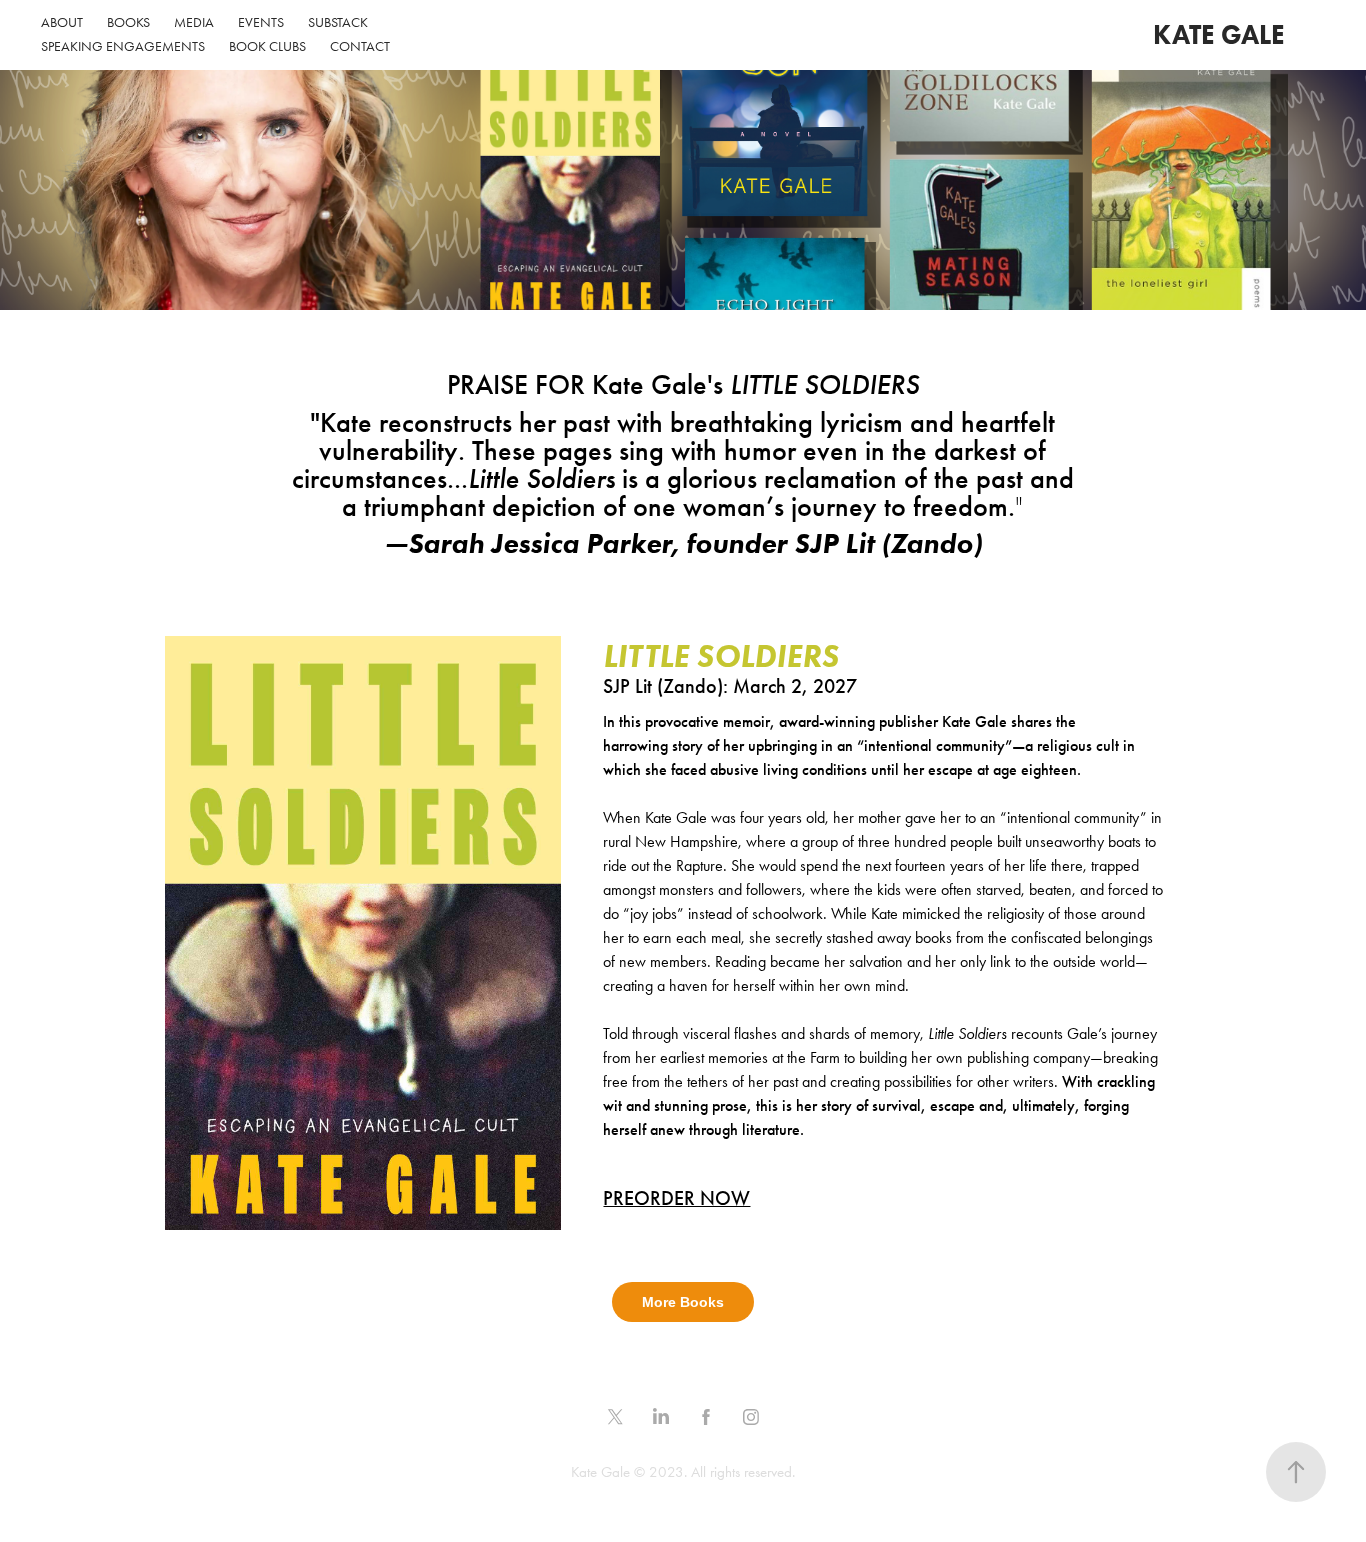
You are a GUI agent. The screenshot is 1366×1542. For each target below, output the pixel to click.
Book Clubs (267, 46)
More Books (683, 1302)
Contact (360, 46)
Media (194, 22)
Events (261, 22)
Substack (338, 22)
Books (128, 22)
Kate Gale (1219, 34)
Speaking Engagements (123, 46)
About (62, 22)
